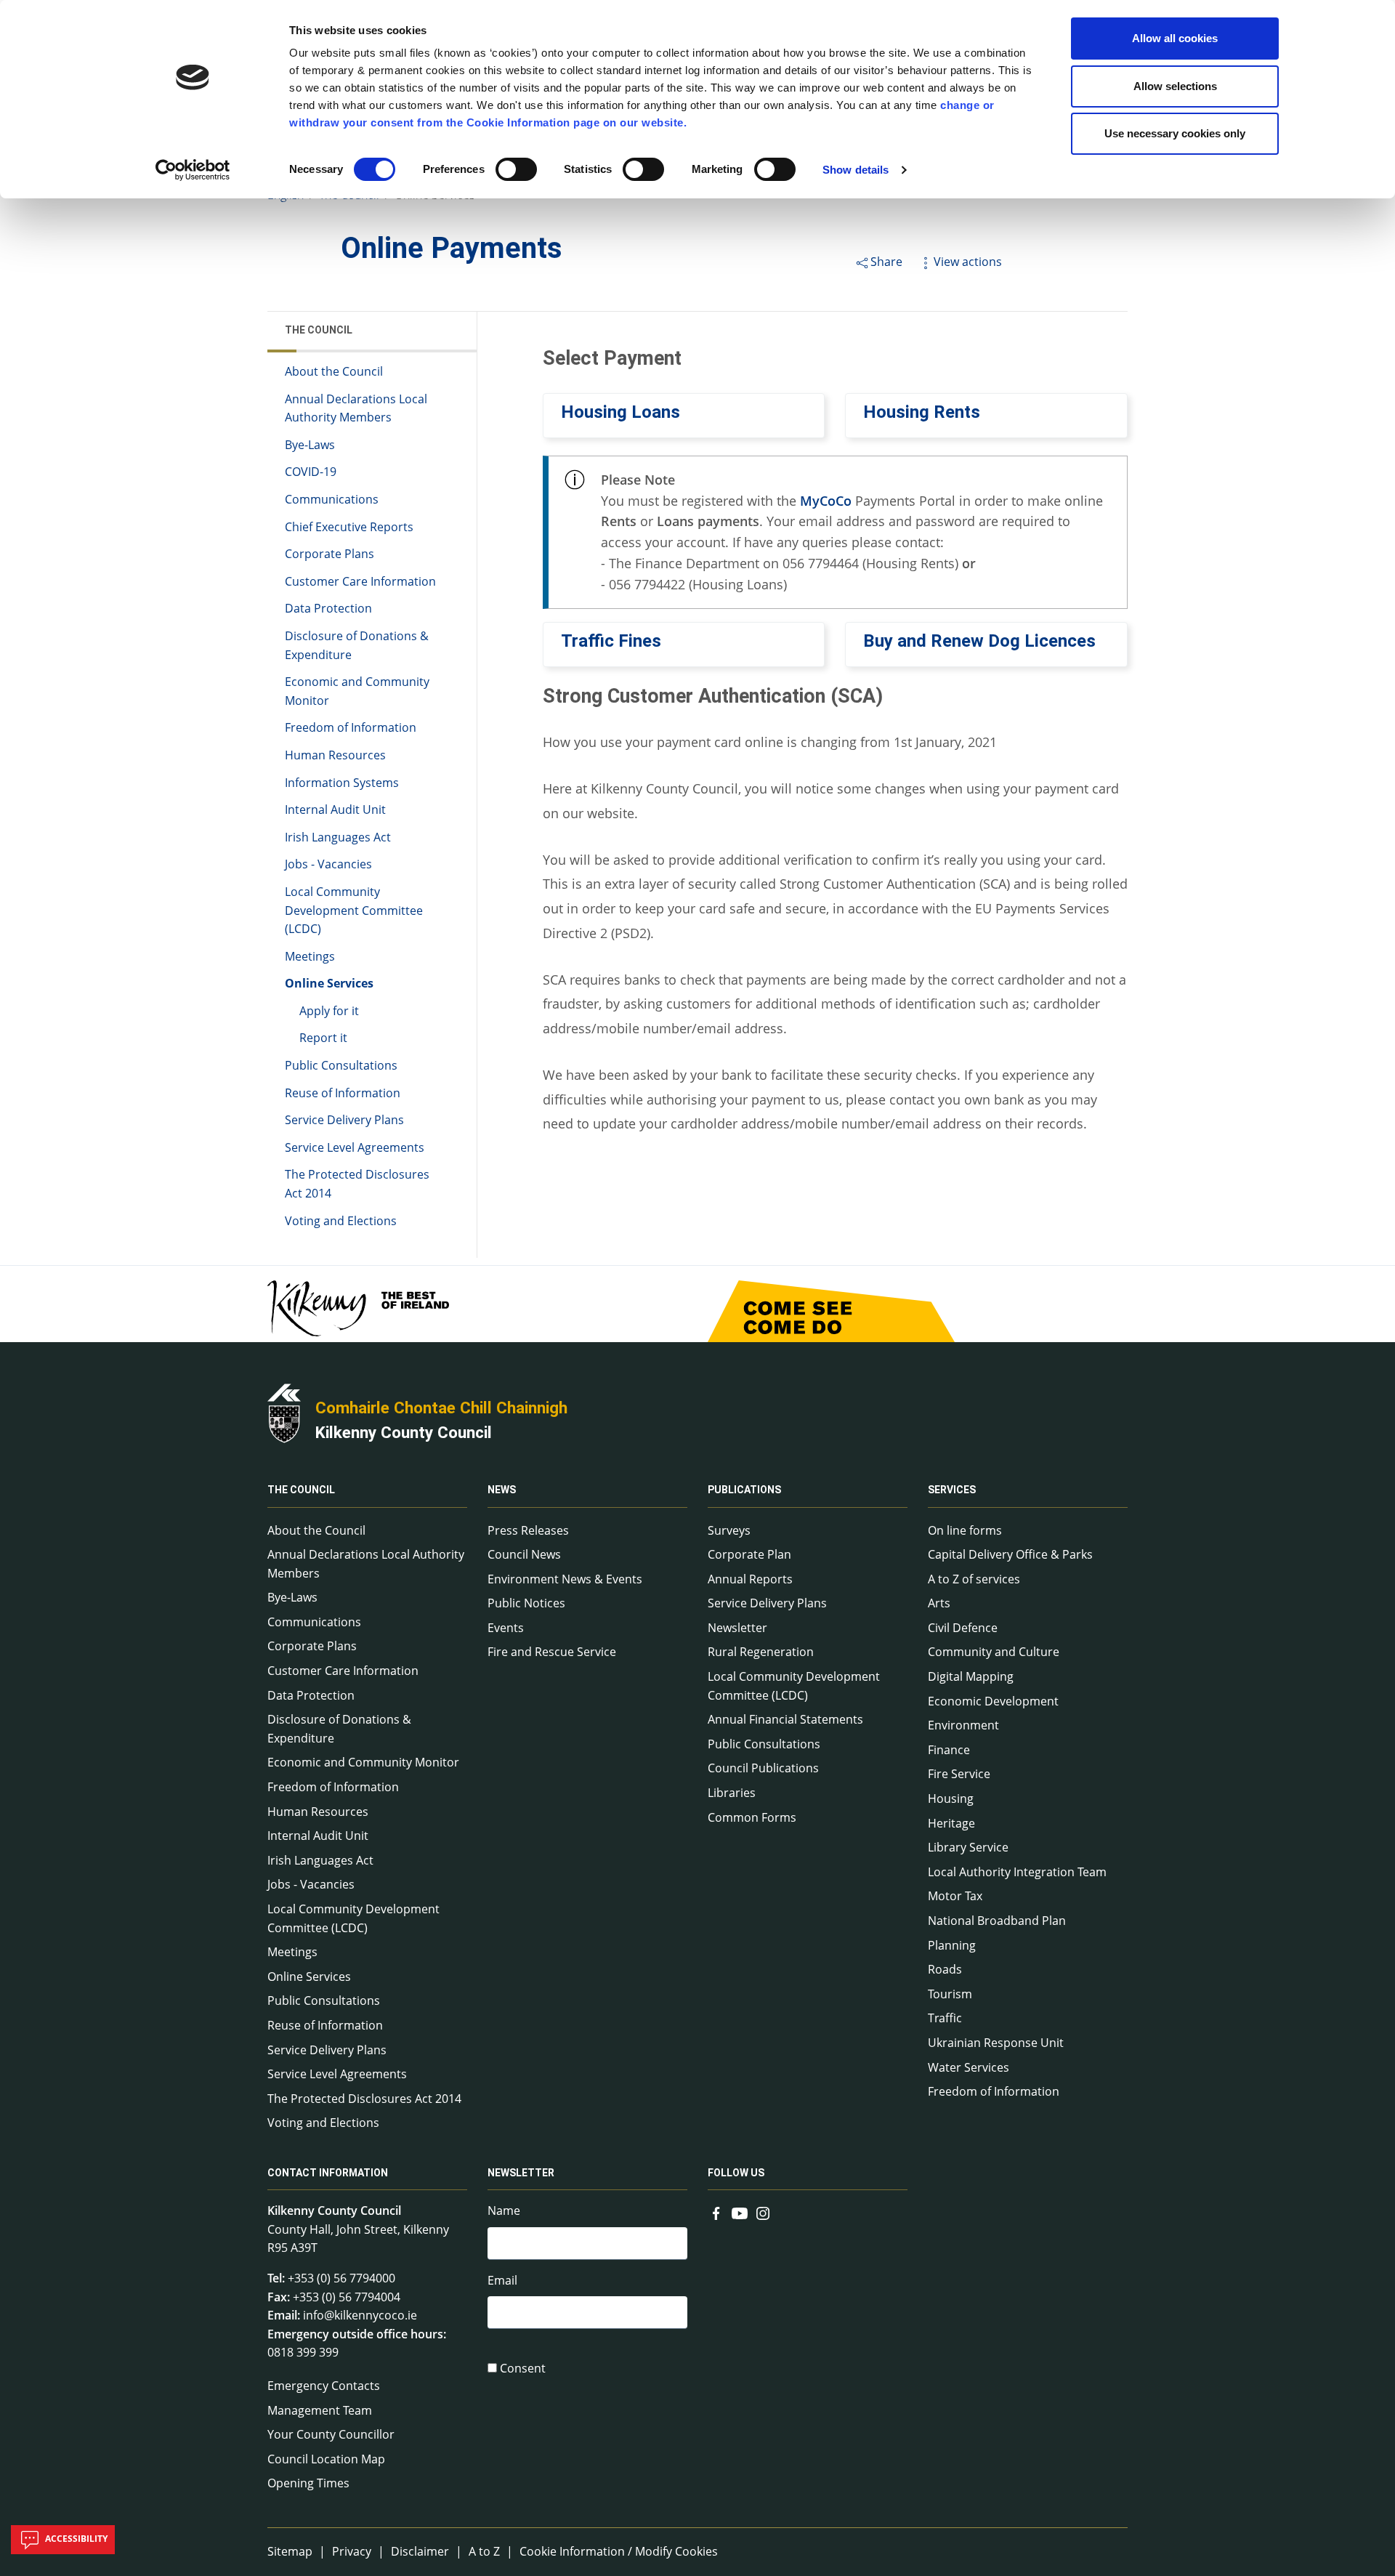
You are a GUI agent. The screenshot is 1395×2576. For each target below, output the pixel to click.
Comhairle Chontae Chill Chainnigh (441, 1408)
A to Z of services (974, 1579)
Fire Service (959, 1774)
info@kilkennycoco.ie (360, 2315)
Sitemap (290, 2551)
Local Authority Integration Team (1017, 1872)
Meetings (310, 956)
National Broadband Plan (997, 1921)
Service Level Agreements (355, 1147)
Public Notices (526, 1603)
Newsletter (737, 1628)
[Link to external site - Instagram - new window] (763, 2212)
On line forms (965, 1530)
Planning (952, 1945)
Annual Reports (750, 1579)
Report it (323, 1038)
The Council (319, 330)
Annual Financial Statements (785, 1719)
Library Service (968, 1847)
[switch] (516, 169)
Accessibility (75, 2539)
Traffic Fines (611, 641)
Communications (332, 499)
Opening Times (308, 2483)
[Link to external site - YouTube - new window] (740, 2212)
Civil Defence (963, 1628)
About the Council (334, 371)
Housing (951, 1798)
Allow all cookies (1175, 38)
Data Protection (328, 608)
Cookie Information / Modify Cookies (619, 2551)
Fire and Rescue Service (552, 1652)
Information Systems (342, 783)
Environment (963, 1725)
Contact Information (328, 2173)
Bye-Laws (310, 445)
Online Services (329, 983)
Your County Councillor (331, 2434)
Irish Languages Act (338, 837)
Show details (856, 170)
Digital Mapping (971, 1676)
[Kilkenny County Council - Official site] (284, 1412)
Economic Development (993, 1701)
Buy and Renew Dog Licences (979, 641)
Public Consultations (341, 1065)
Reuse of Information (343, 1093)
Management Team (320, 2410)
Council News (524, 1554)
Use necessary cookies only (1175, 133)
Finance (949, 1750)
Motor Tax (955, 1896)
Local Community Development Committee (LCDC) (354, 910)
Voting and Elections (341, 1221)
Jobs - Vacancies (328, 864)
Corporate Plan (749, 1554)
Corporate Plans (329, 554)
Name (504, 2210)
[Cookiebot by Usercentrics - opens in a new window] (193, 170)
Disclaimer (420, 2551)
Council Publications (763, 1768)
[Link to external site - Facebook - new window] (716, 2212)
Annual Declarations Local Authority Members (356, 408)
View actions (968, 262)
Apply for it (329, 1011)
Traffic (945, 2018)
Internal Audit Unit (335, 809)
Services (952, 1490)
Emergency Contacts (324, 2386)
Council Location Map (326, 2459)
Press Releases (528, 1530)
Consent (523, 2368)
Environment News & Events (565, 1579)
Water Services (969, 2067)
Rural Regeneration (761, 1652)
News (502, 1490)
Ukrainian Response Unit (996, 2043)
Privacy (352, 2551)
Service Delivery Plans (344, 1120)
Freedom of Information (351, 727)
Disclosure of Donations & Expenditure (357, 645)
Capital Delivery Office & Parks (1010, 1554)
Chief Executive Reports (349, 527)
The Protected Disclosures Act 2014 (357, 1184)
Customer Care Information (360, 581)
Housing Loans (620, 412)
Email (502, 2280)
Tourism (950, 1994)
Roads (945, 1969)
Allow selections (1175, 86)
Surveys (729, 1530)
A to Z (484, 2551)
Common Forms (752, 1817)
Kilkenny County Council (404, 1432)
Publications (744, 1490)
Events (506, 1628)
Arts (939, 1603)
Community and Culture (994, 1652)
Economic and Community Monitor (357, 691)
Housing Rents (922, 412)
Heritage (951, 1823)
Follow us (736, 2173)
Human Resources (335, 755)
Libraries (732, 1793)
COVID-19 (311, 472)
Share (886, 262)
